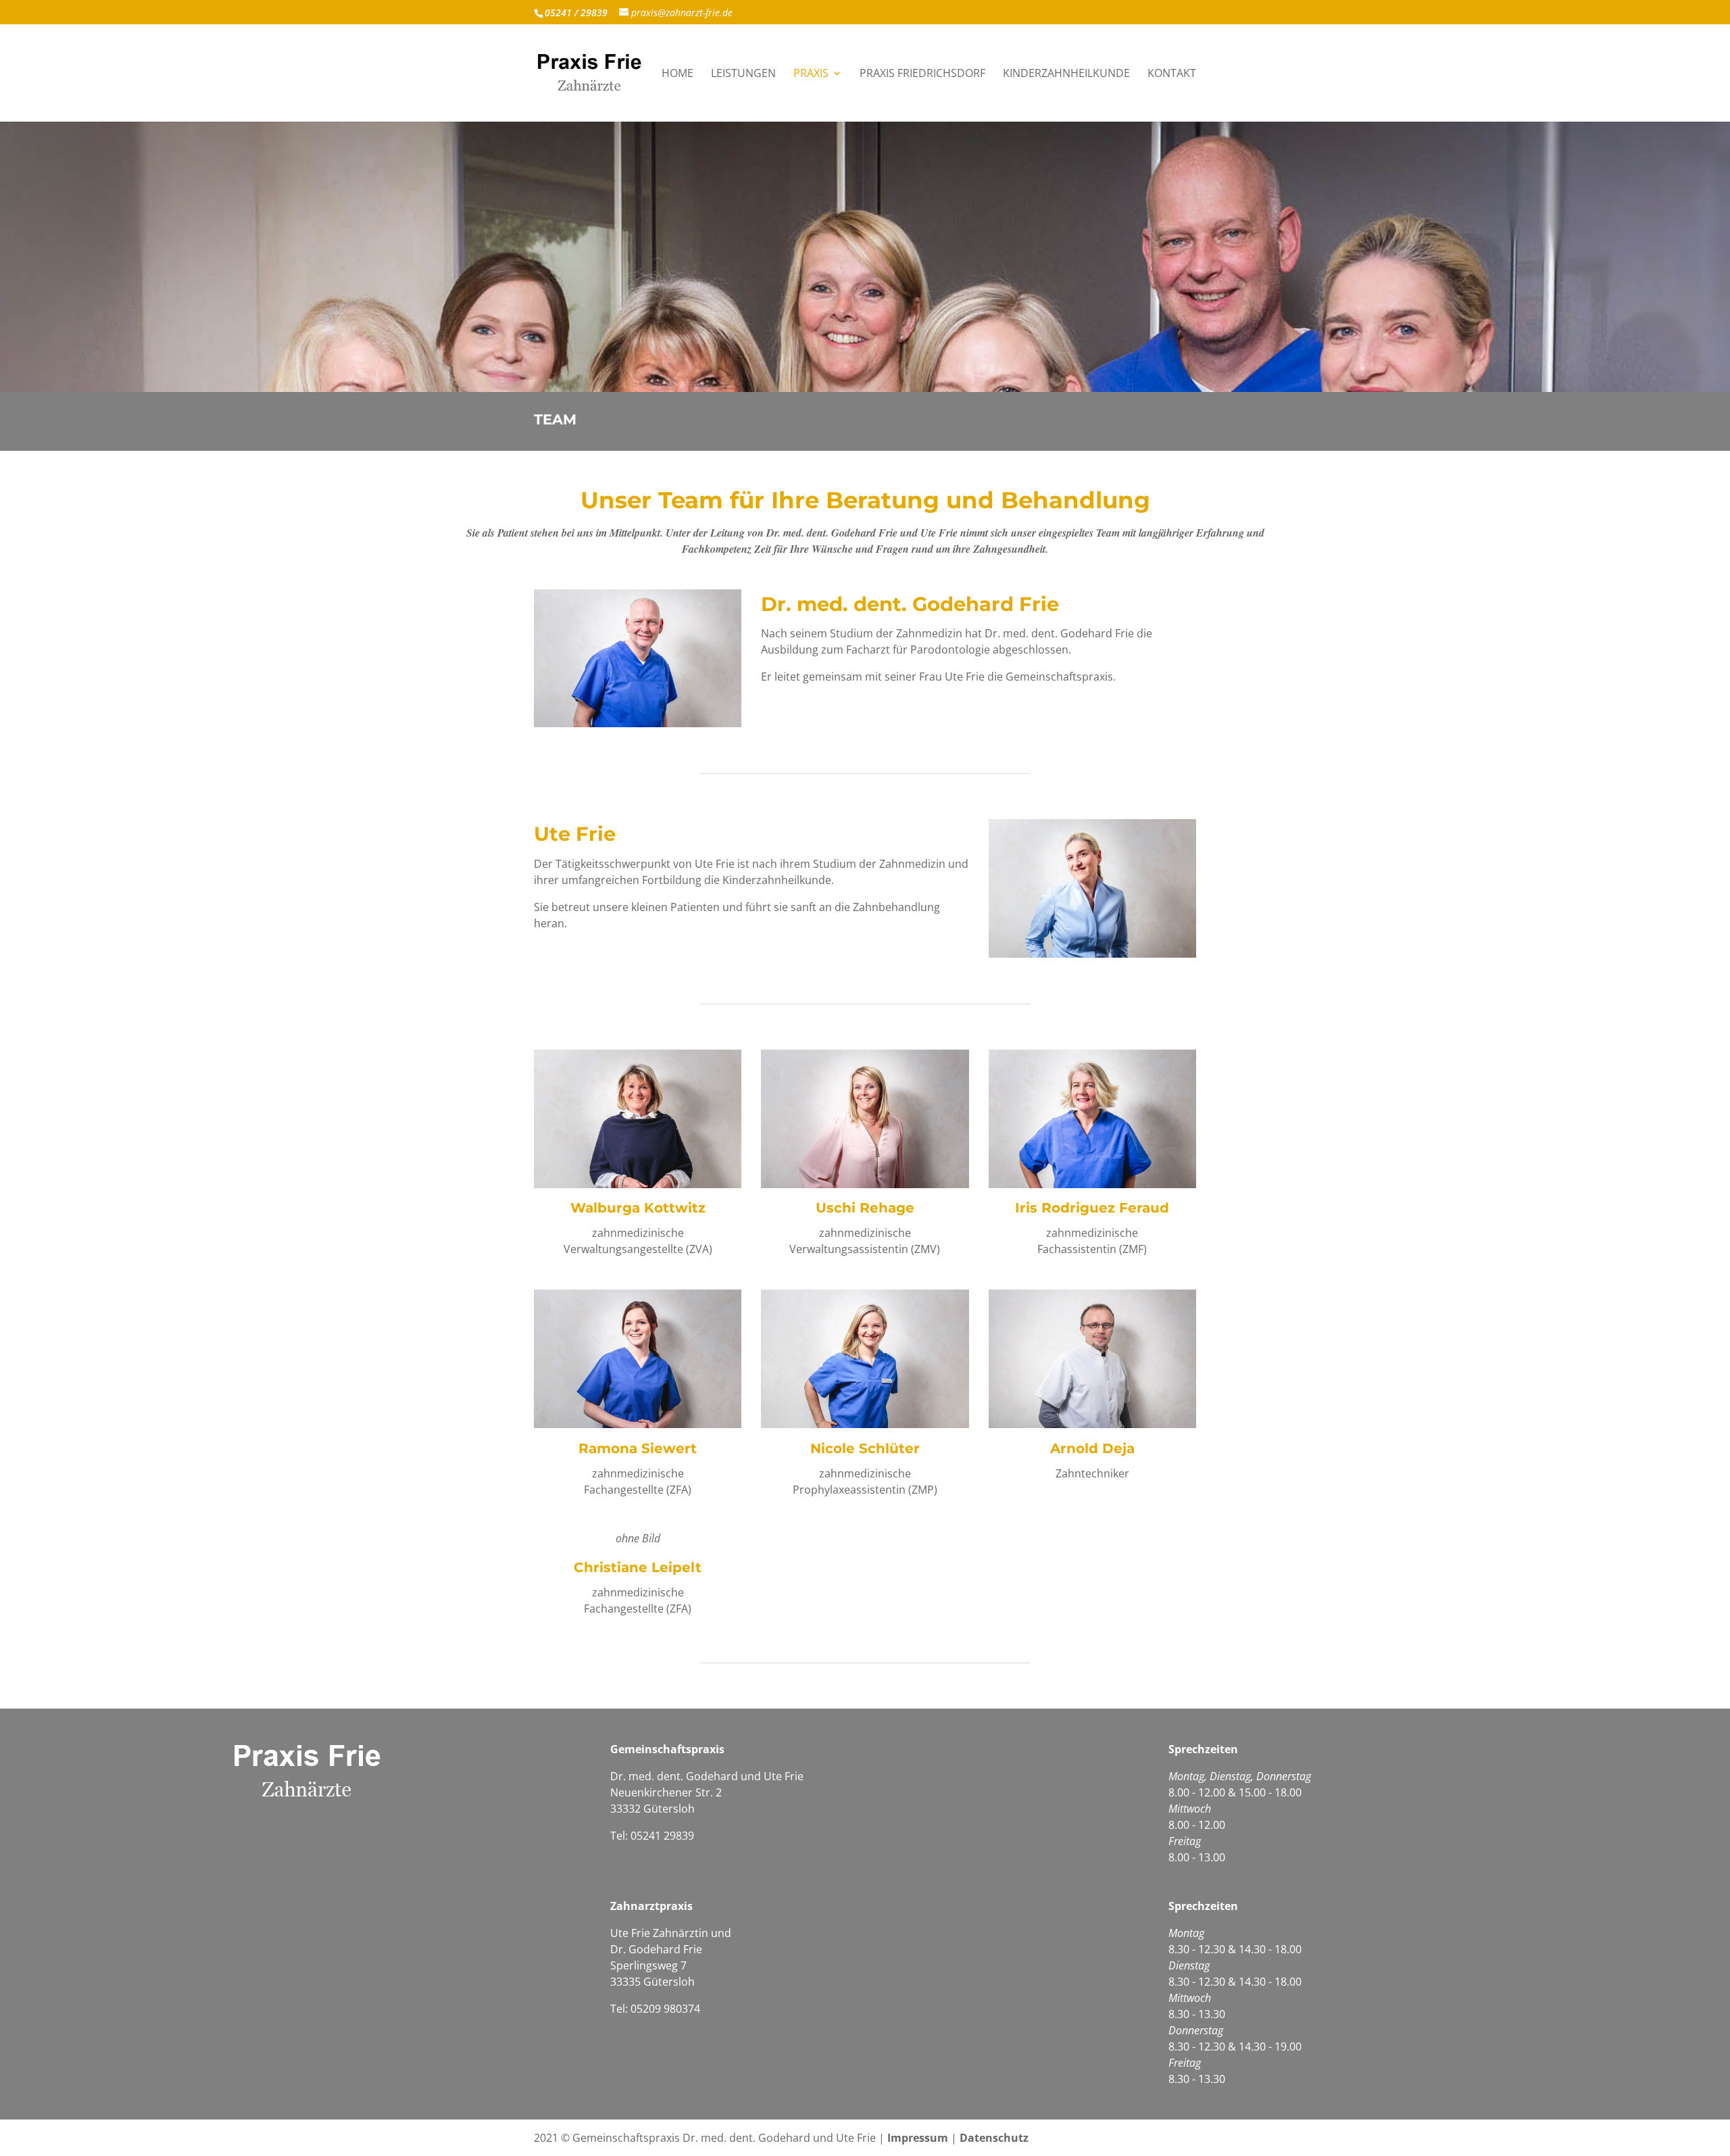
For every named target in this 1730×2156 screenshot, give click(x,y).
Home (677, 74)
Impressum (918, 2138)
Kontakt (1172, 74)
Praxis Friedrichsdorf (922, 74)
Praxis (811, 74)
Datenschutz (994, 2138)
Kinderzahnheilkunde (1066, 74)
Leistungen (743, 74)
